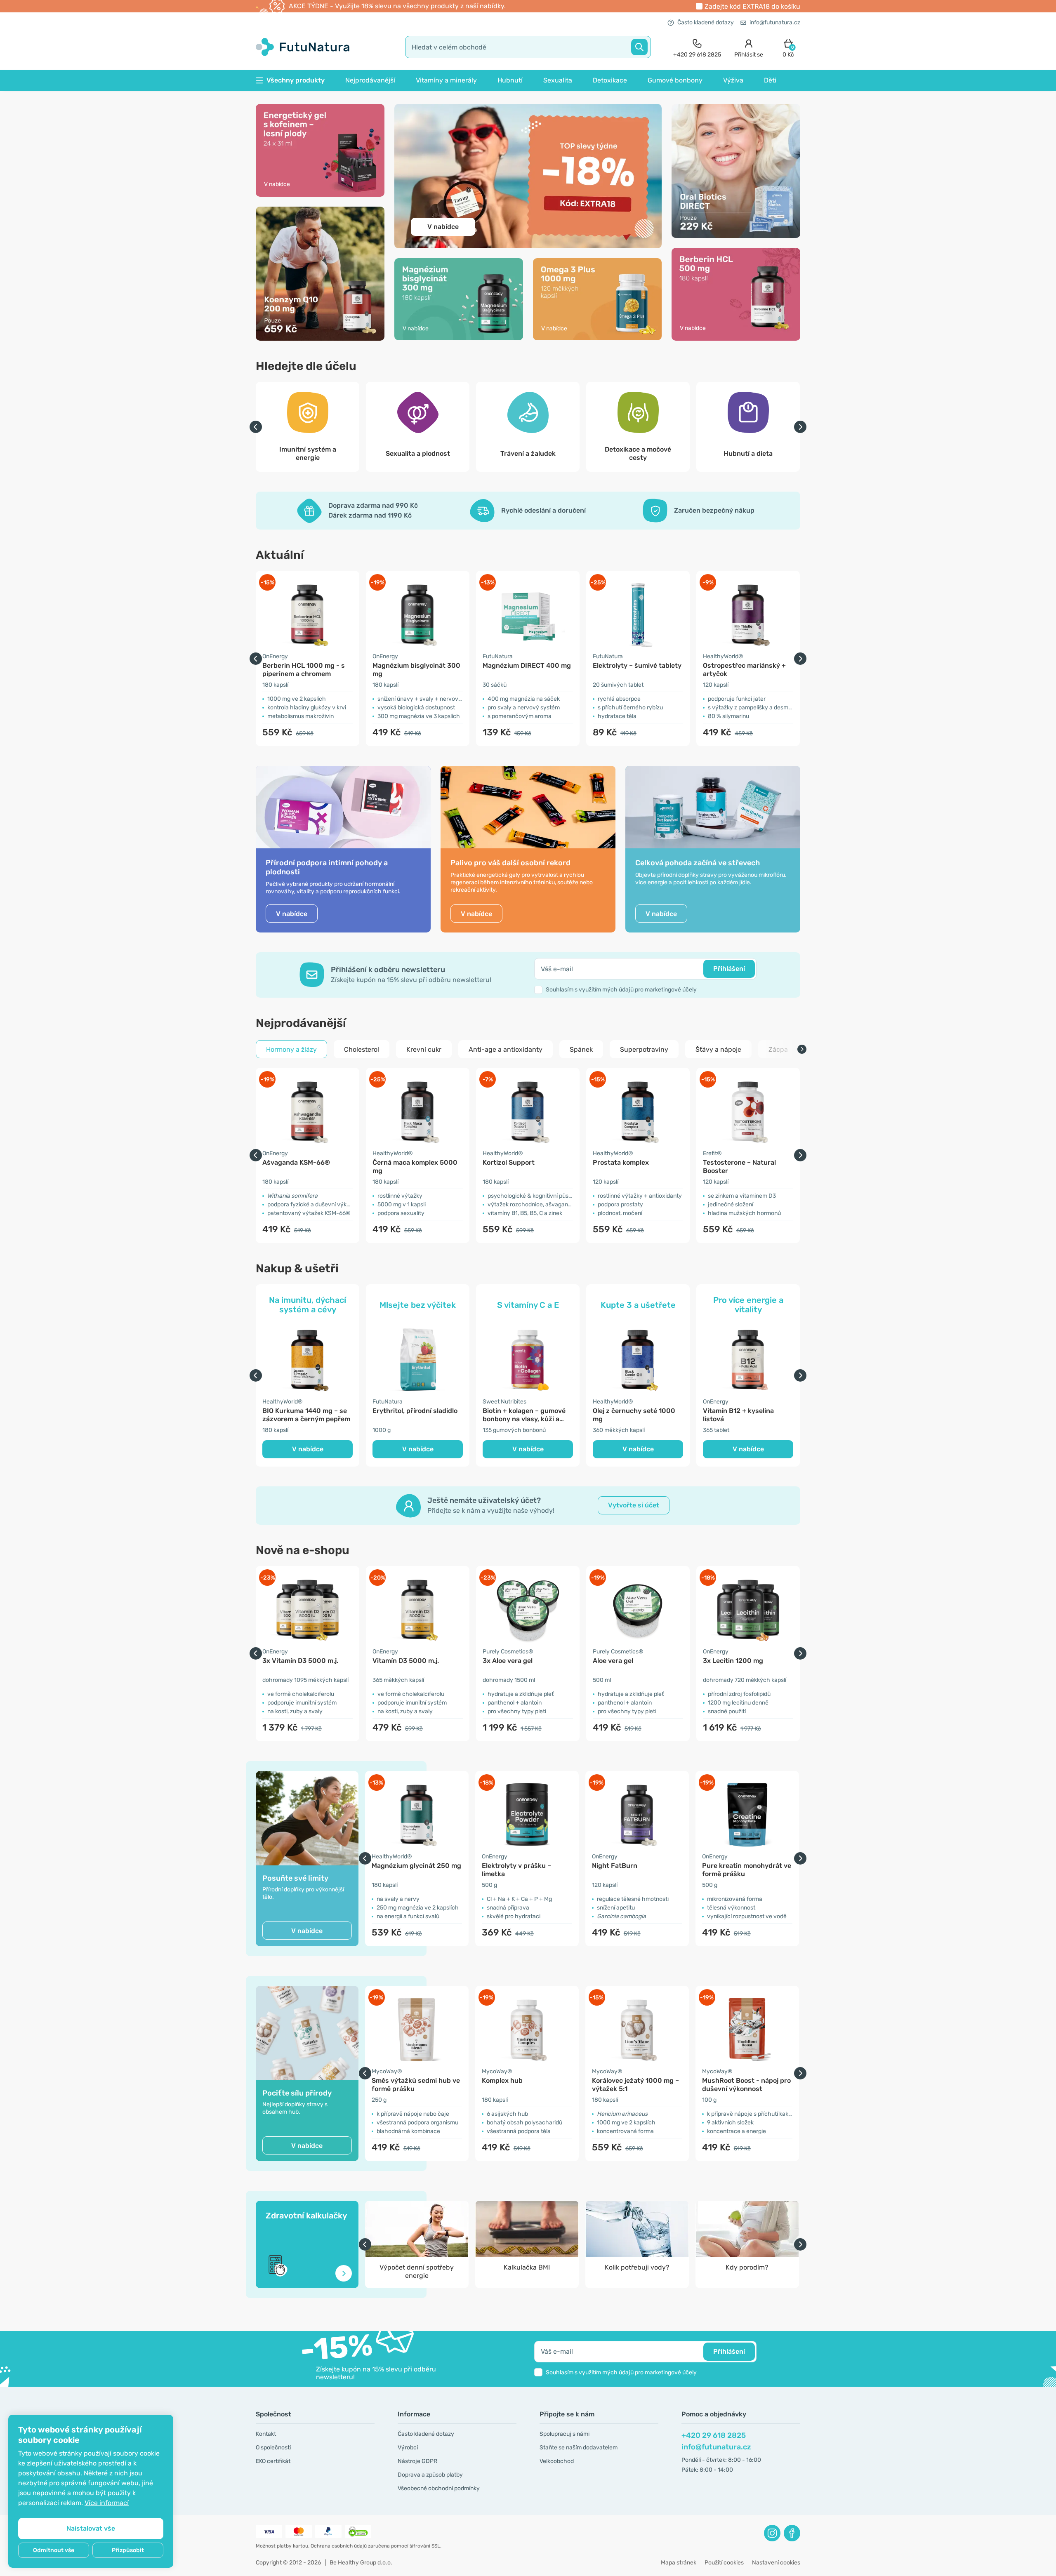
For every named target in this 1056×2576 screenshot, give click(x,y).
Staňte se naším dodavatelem (579, 2448)
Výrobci (408, 2448)
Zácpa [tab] (778, 1049)
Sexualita (558, 80)
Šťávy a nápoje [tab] (718, 1049)
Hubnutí (510, 80)
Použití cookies (724, 2563)
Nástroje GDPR (417, 2461)
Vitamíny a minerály (446, 80)
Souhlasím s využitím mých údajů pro (621, 990)
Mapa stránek (679, 2563)
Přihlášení (729, 969)
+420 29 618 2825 (714, 2435)
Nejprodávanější (370, 80)
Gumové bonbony (675, 80)
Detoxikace (610, 80)
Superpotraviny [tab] (644, 1049)
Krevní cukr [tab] (424, 1049)
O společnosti (273, 2448)
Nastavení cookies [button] (776, 2563)
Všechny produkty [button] (296, 80)
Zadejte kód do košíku (752, 6)
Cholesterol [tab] (362, 1049)
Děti (770, 80)
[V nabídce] (320, 150)
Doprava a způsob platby (430, 2475)
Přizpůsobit (128, 2550)
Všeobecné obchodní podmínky (439, 2488)
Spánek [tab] (581, 1049)
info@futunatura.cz (775, 22)
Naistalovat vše (91, 2528)
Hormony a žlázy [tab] (291, 1049)
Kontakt (266, 2434)
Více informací (107, 2503)
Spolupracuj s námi (565, 2434)
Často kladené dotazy (706, 22)
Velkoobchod (557, 2461)
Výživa (733, 80)
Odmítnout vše (54, 2550)
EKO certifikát (273, 2461)
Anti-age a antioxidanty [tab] (506, 1049)
